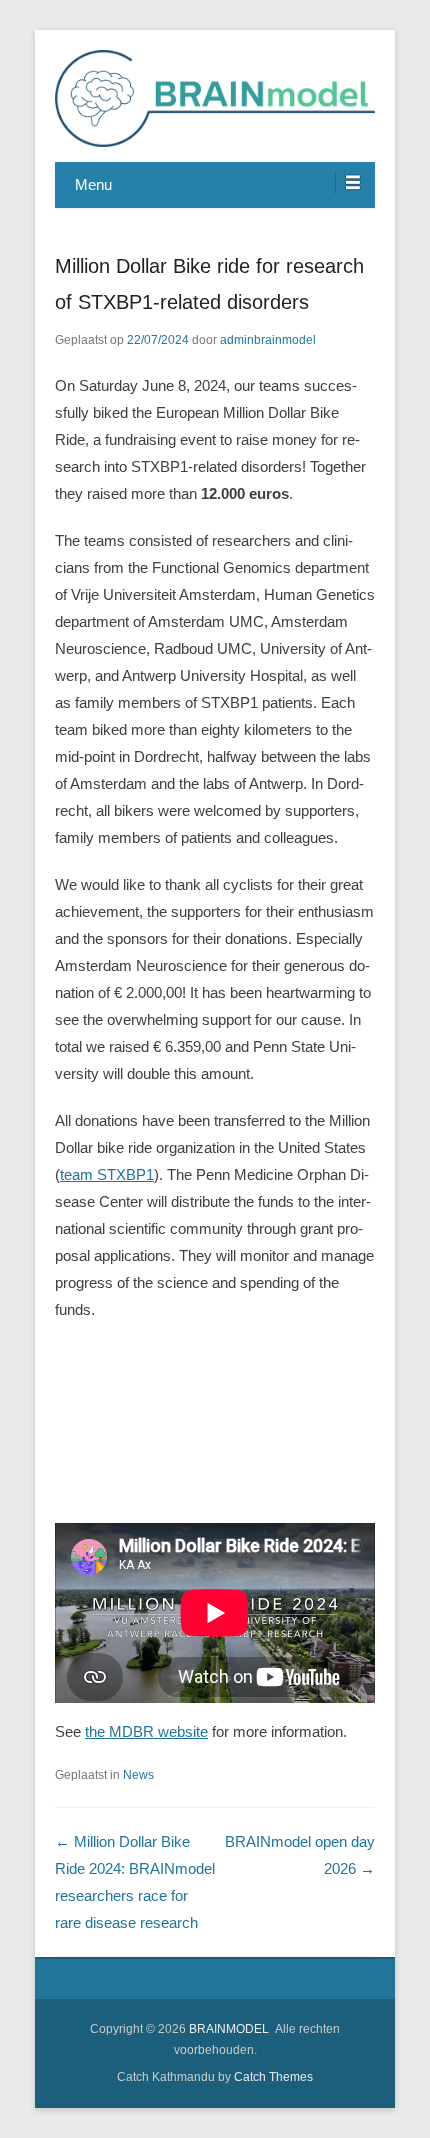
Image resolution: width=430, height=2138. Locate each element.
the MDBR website (146, 1731)
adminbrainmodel (268, 340)
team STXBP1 (107, 1174)
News (138, 1775)
